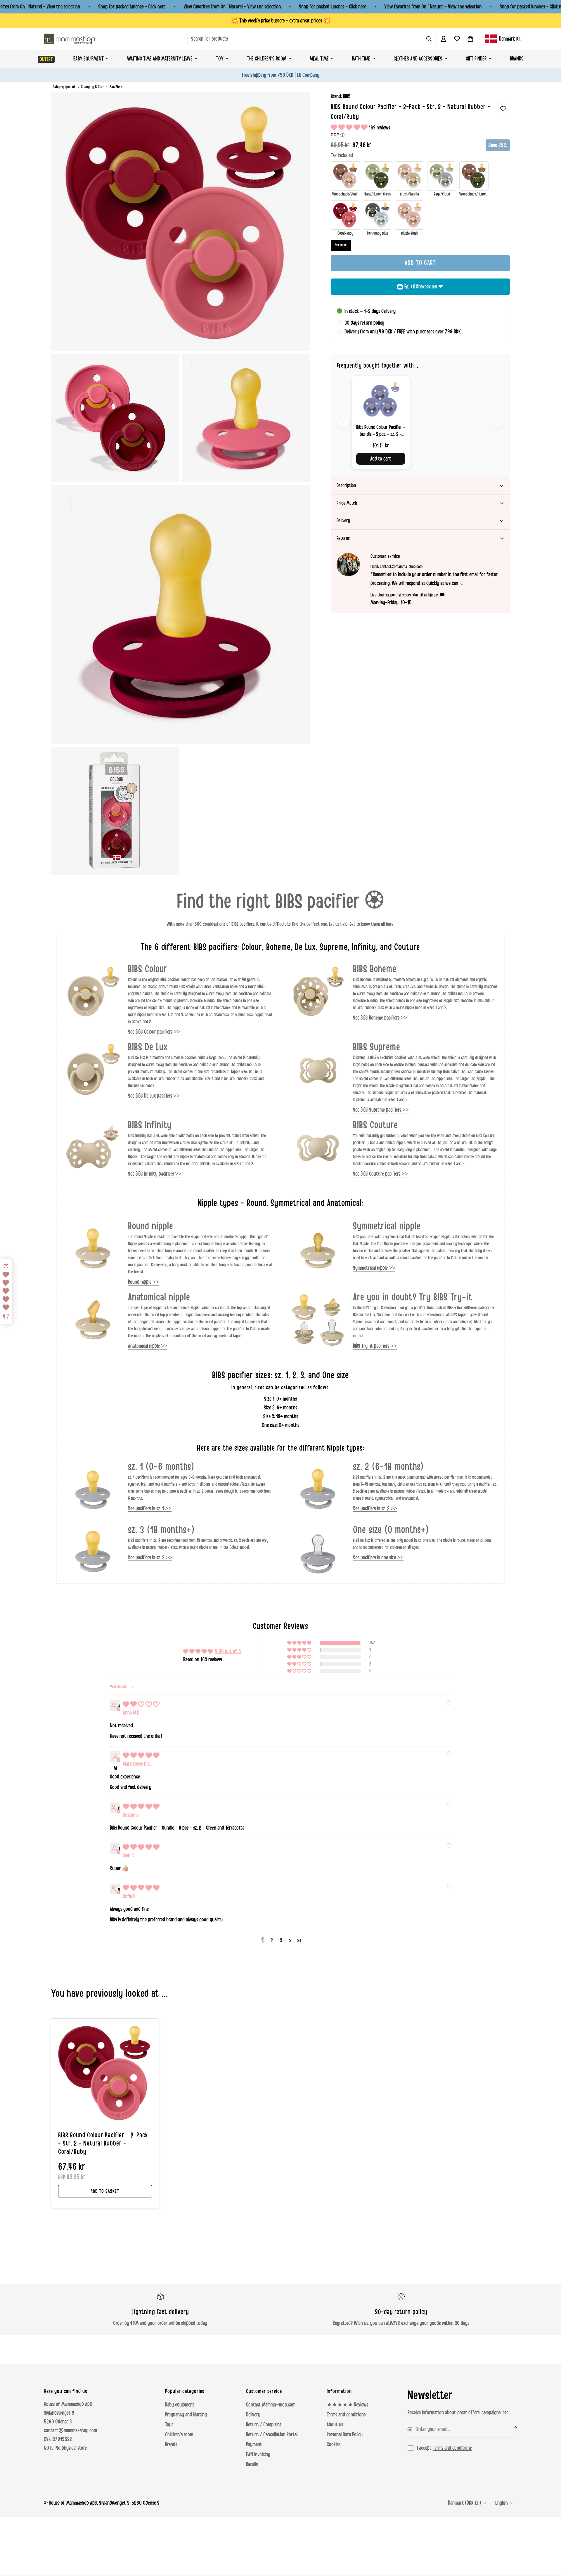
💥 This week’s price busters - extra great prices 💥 (281, 21)
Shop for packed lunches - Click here (132, 7)
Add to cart (381, 459)
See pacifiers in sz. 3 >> (150, 1558)
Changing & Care (92, 87)
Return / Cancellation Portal (272, 2435)
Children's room (179, 2435)
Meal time (319, 59)
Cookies (334, 2444)
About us (335, 2425)
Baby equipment (89, 59)
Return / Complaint (264, 2425)
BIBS (347, 96)
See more (341, 245)
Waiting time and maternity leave (160, 59)
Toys (169, 2425)
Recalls (252, 2464)
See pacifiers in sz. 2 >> (375, 1508)
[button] (470, 39)
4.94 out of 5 (228, 1651)
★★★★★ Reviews (347, 2405)
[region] (420, 422)
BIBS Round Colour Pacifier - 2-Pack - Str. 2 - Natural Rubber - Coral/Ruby (103, 2144)
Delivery (253, 2415)
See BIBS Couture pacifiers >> (380, 1174)
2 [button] (272, 1940)
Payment (254, 2444)
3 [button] (281, 1940)
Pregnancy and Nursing (186, 2415)
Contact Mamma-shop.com (271, 2405)
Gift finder (476, 59)
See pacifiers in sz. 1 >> (150, 1508)
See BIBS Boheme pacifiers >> (380, 1018)
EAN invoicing (258, 2454)
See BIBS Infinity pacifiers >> (155, 1174)
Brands (517, 59)
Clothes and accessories (418, 59)
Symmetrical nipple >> (374, 1268)
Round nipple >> (143, 1282)
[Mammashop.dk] (69, 39)
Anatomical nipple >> (148, 1346)
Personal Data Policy (345, 2435)
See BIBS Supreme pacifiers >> (381, 1110)
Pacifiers (116, 87)
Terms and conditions (346, 2415)
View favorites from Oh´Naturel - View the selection (232, 7)
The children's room (267, 59)
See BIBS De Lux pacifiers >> (154, 1096)
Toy (220, 59)
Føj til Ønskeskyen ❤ (424, 287)
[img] (141, 1705)
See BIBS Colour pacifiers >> (154, 1032)
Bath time (361, 59)
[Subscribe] (510, 2428)
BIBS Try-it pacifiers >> (375, 1346)
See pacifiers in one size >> (378, 1558)
